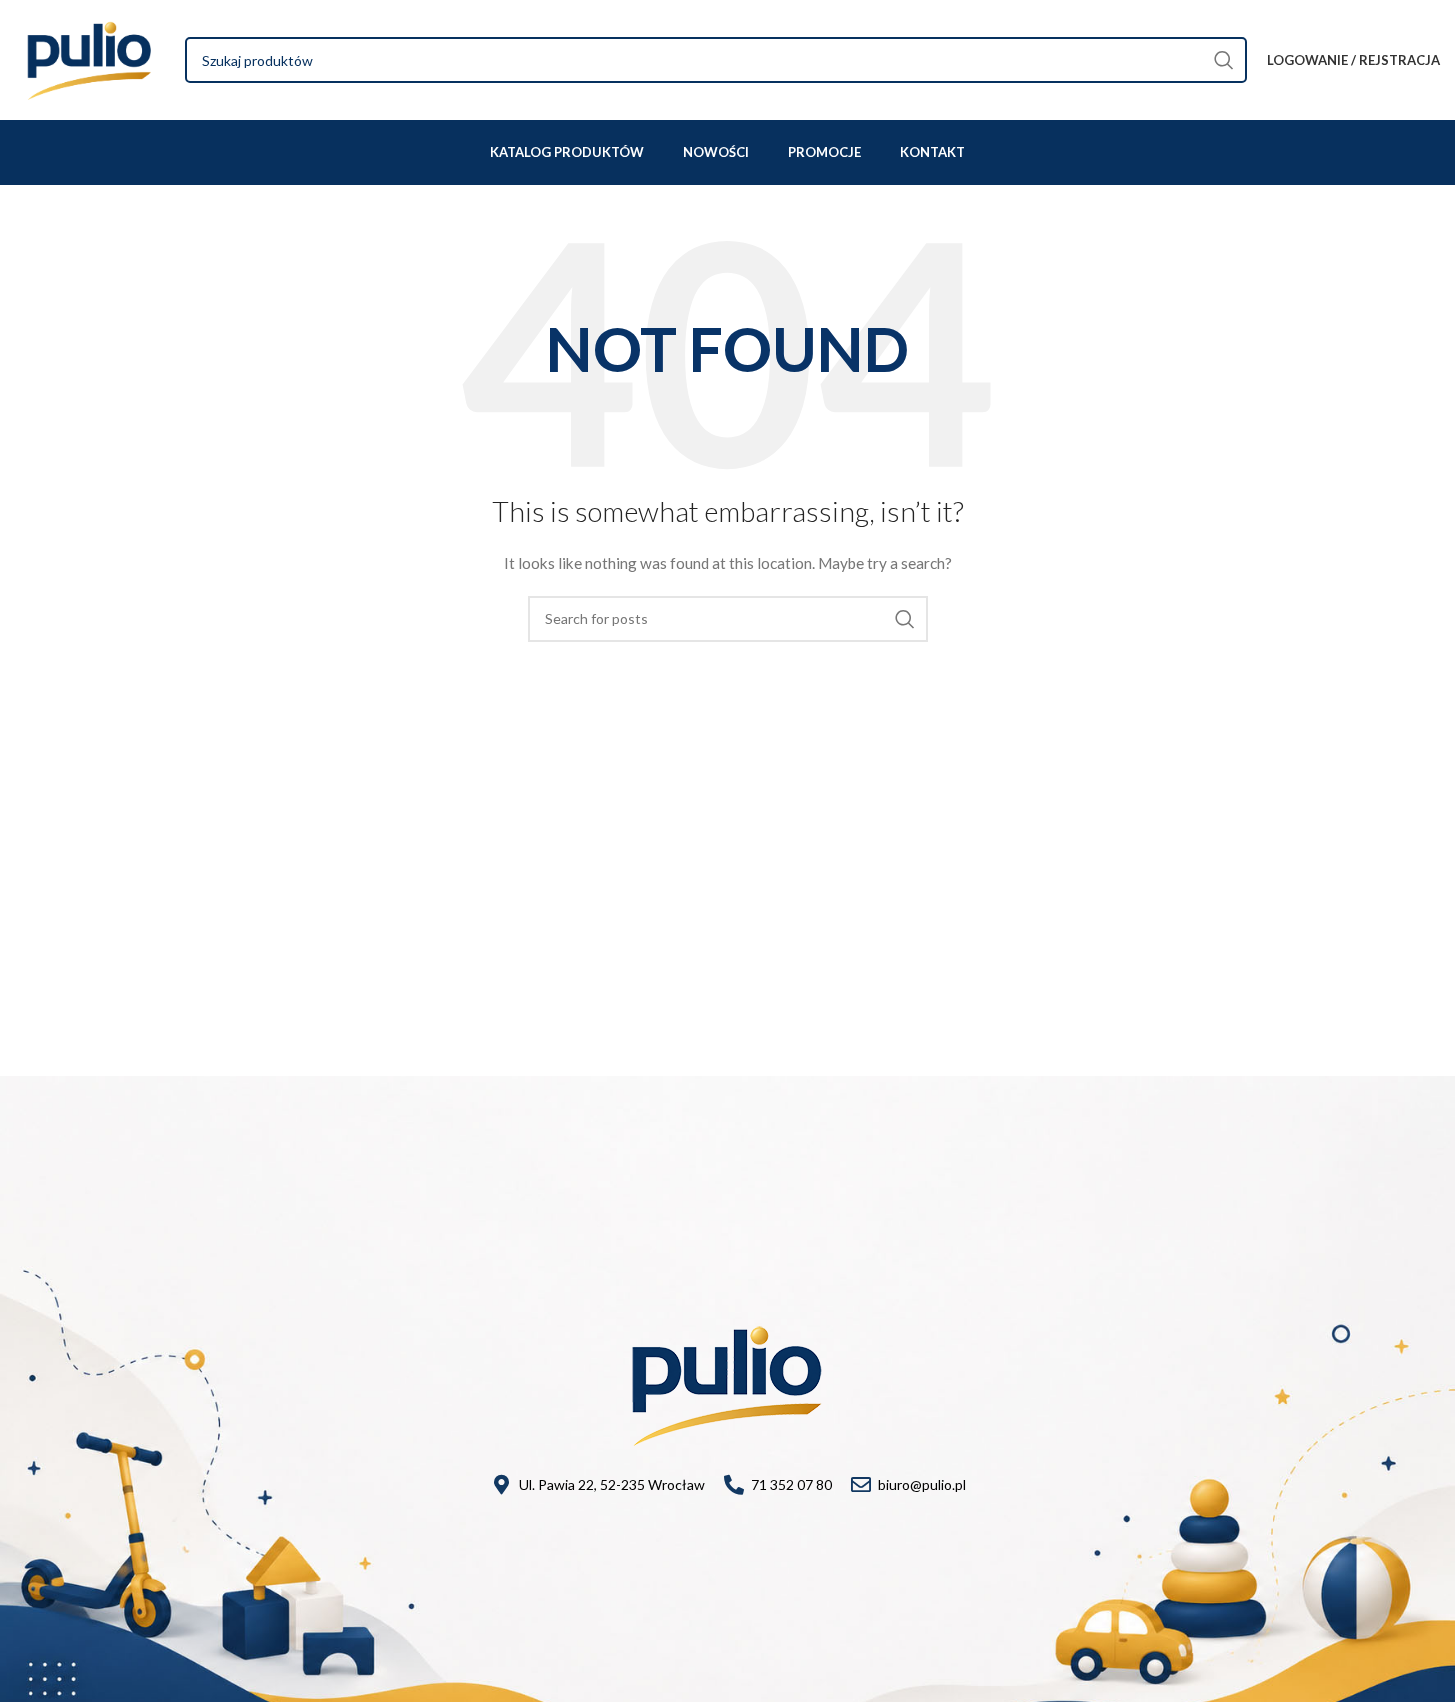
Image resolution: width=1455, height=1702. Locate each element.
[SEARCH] (1224, 60)
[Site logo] (90, 58)
